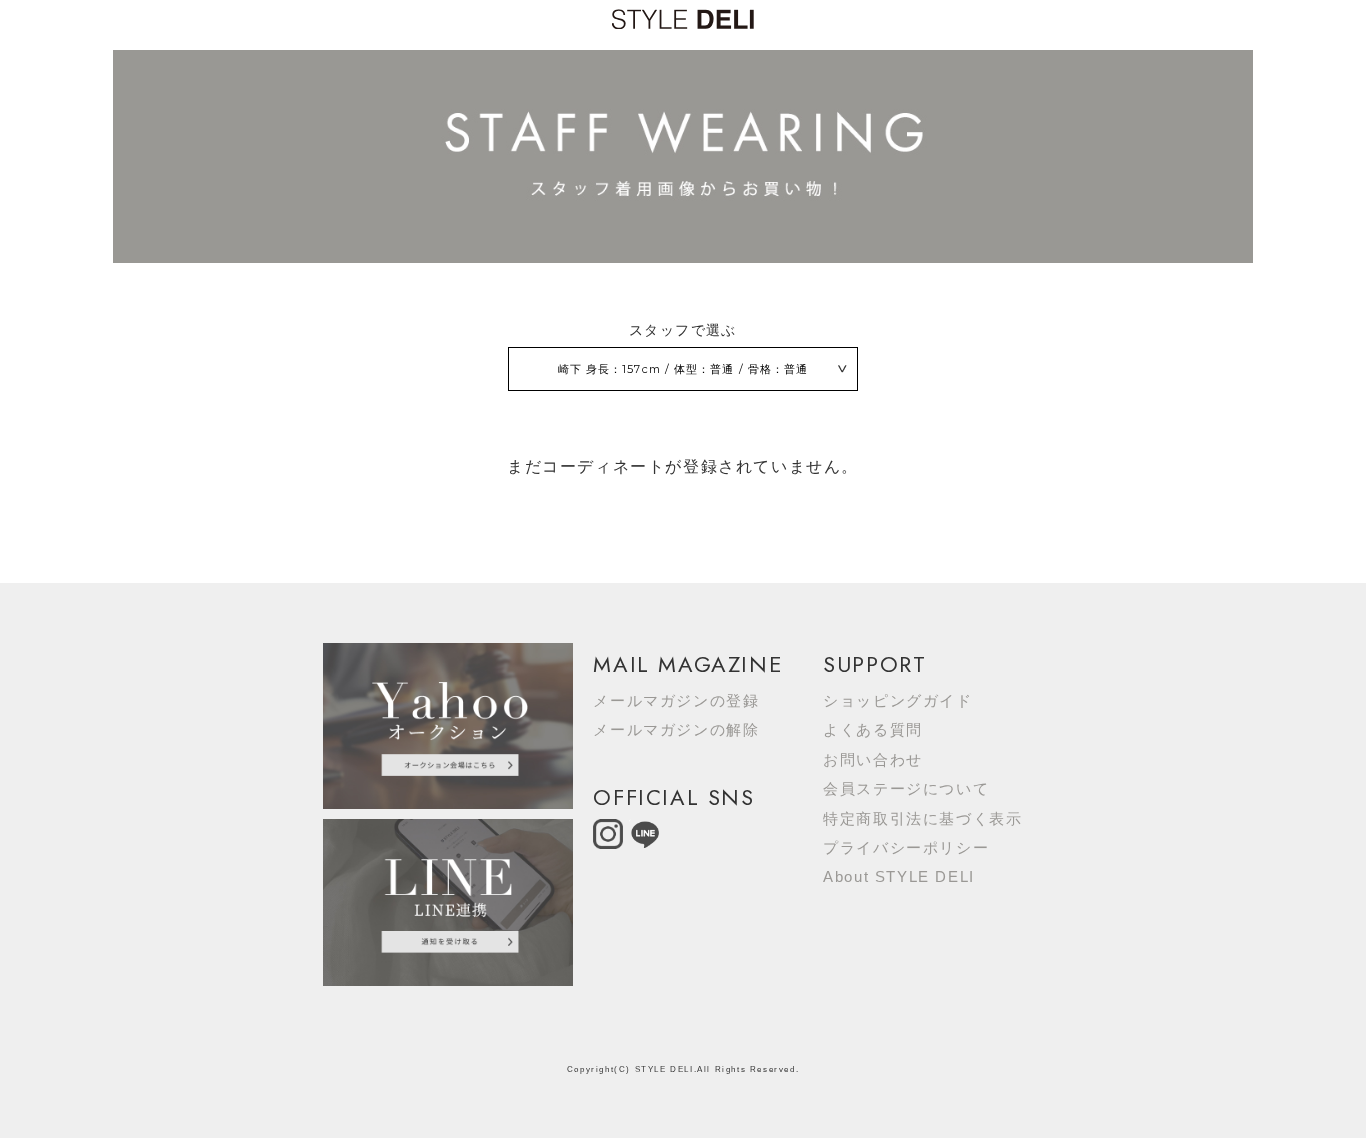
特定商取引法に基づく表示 (922, 818)
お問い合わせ (873, 759)
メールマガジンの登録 (676, 700)
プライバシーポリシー (906, 847)
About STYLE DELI (899, 876)
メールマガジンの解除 (676, 729)
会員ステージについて (906, 788)
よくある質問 (873, 729)
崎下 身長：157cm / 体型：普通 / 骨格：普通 (683, 369)
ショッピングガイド (897, 700)
